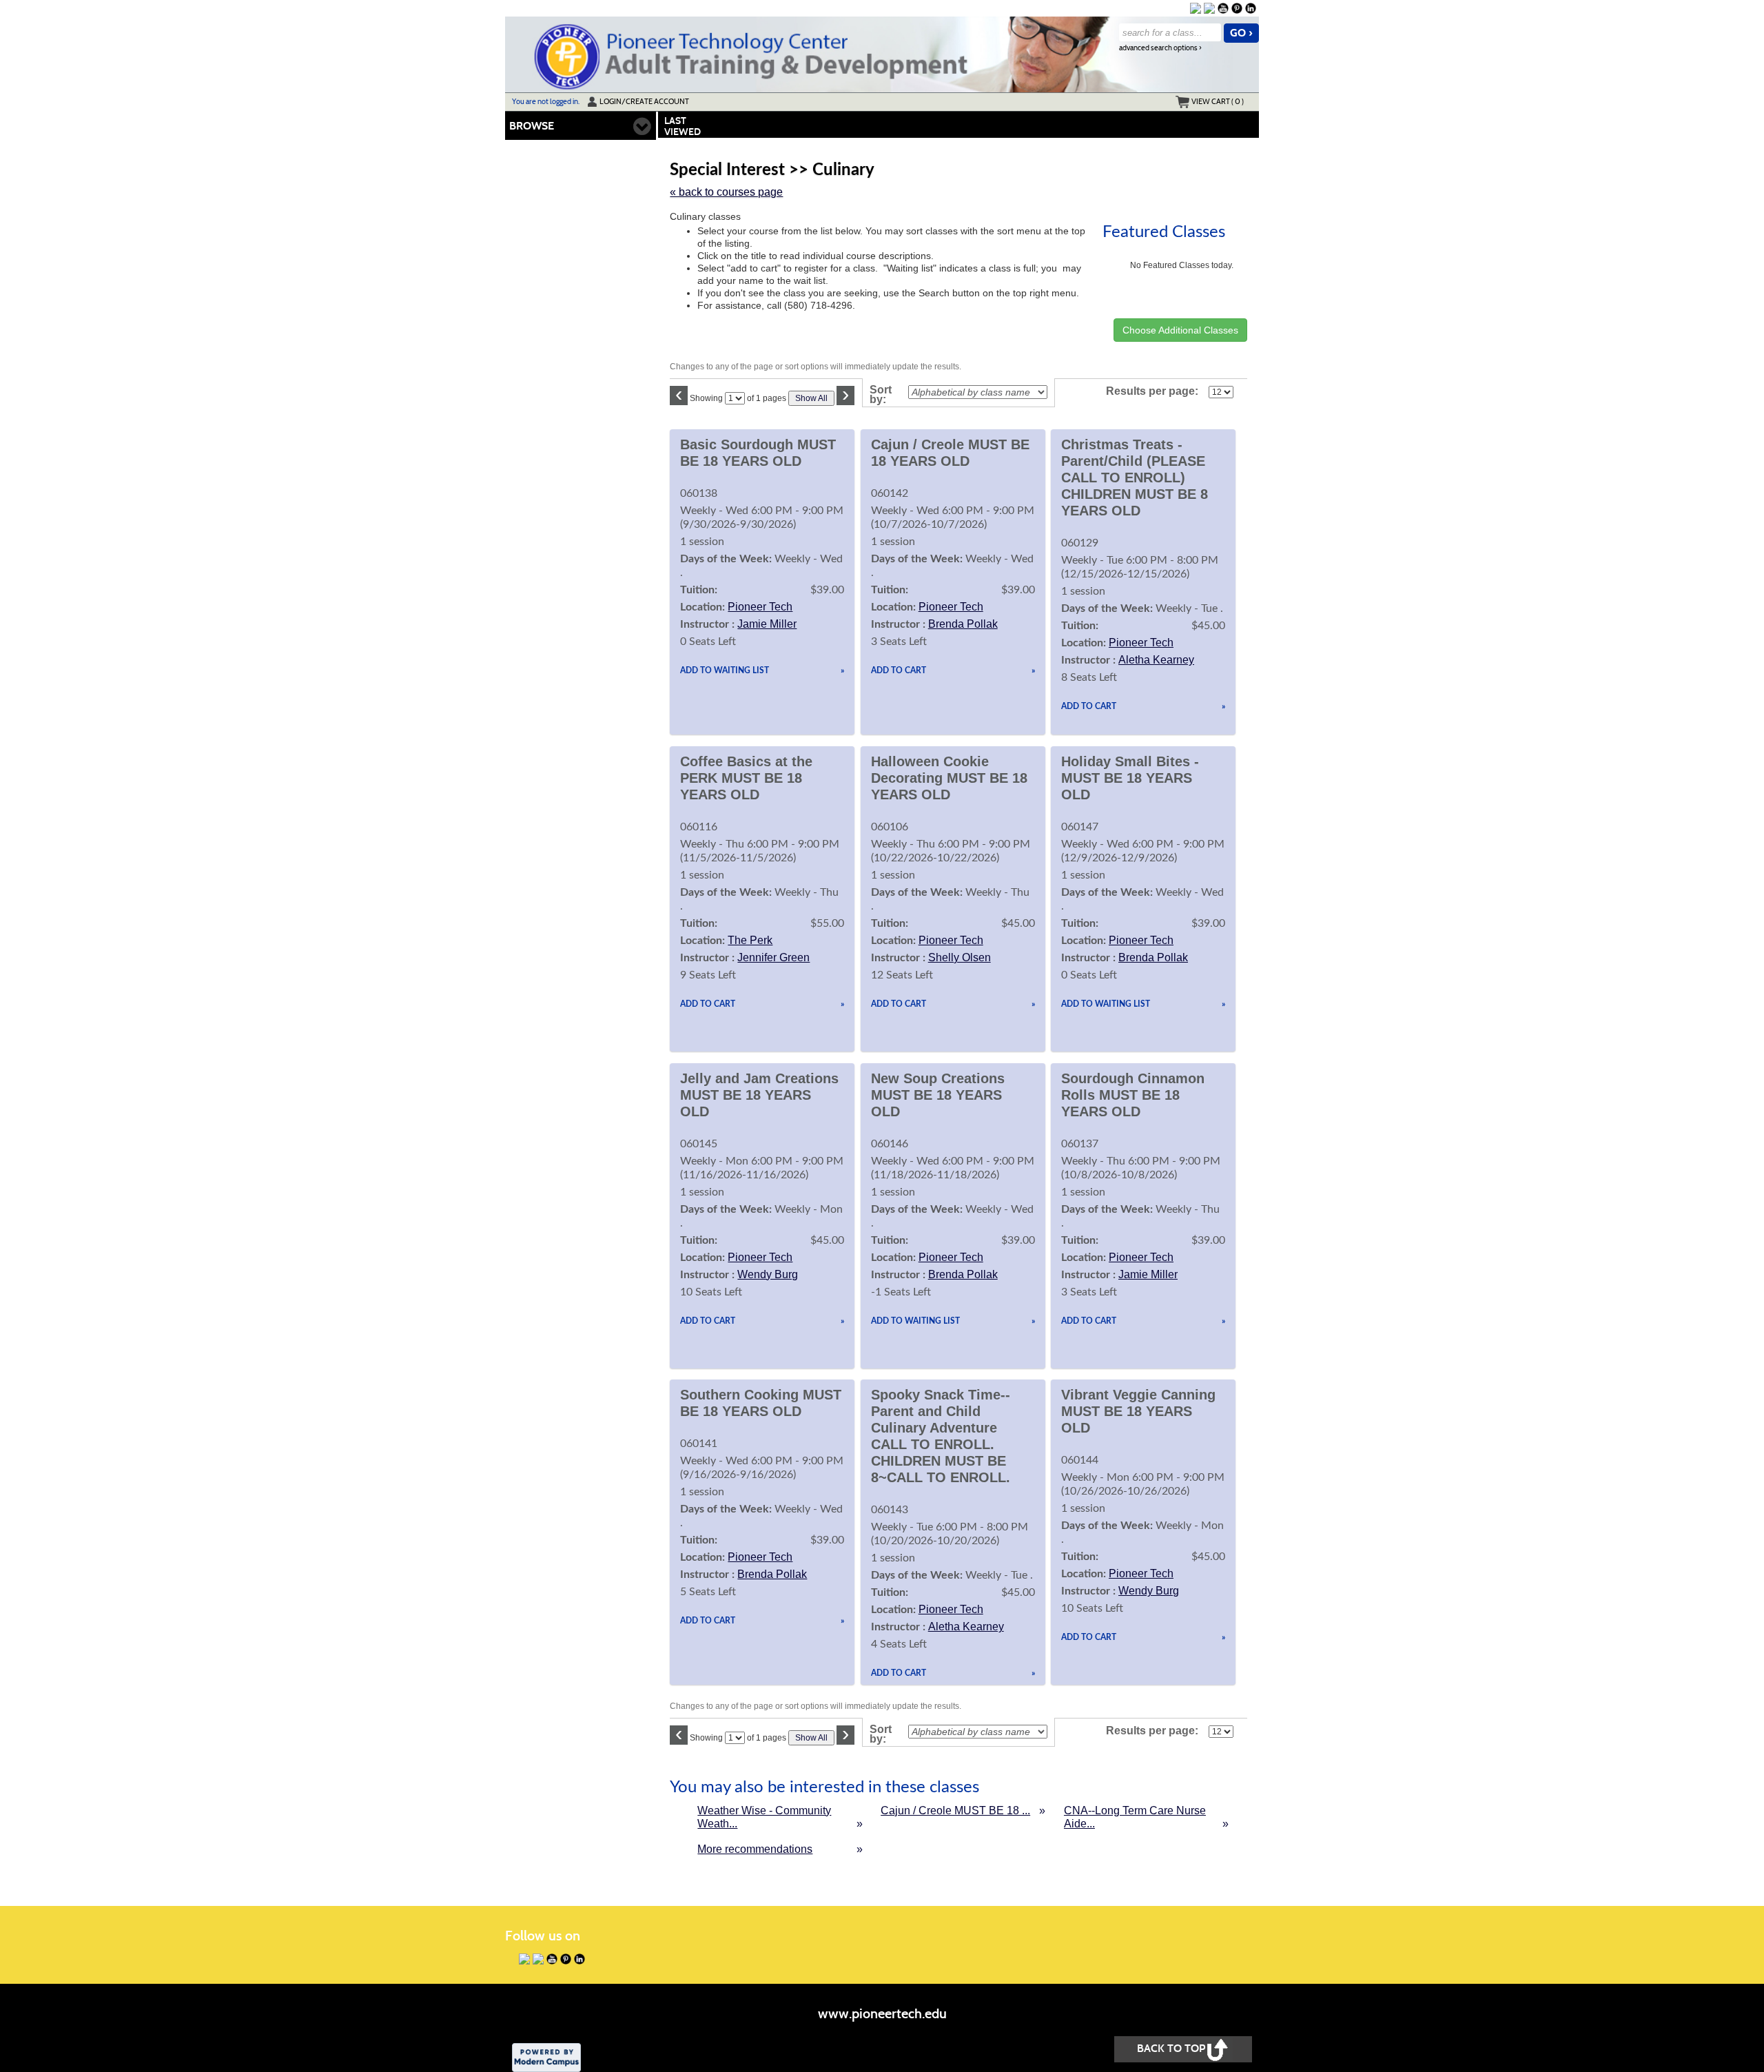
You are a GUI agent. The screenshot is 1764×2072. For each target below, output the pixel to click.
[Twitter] (1209, 8)
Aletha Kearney (1156, 660)
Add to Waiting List (725, 670)
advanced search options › (1160, 48)
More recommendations (755, 1849)
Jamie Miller (767, 624)
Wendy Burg (768, 1274)
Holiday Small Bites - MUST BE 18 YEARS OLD (1130, 778)
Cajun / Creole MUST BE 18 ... (955, 1811)
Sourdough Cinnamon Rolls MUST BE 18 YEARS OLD (1133, 1095)
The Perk (750, 940)
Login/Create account (644, 101)
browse (532, 126)
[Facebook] (1196, 8)
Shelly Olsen (960, 957)
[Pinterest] (1237, 8)
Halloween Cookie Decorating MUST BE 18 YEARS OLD (949, 778)
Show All (811, 398)
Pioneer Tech (760, 607)
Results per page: (1156, 391)
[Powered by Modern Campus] (546, 2056)
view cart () (1218, 101)
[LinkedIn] (1251, 8)
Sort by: (881, 395)
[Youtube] (1223, 8)
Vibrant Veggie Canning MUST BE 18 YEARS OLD (1138, 1411)
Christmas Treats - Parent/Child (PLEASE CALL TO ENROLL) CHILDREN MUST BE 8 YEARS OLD (1135, 478)
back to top (1171, 2048)
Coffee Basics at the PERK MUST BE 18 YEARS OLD (746, 778)
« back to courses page (726, 192)
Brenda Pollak (963, 624)
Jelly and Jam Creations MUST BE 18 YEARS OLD (759, 1095)
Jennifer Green (773, 957)
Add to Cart (899, 670)
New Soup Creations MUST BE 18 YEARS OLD (938, 1095)
